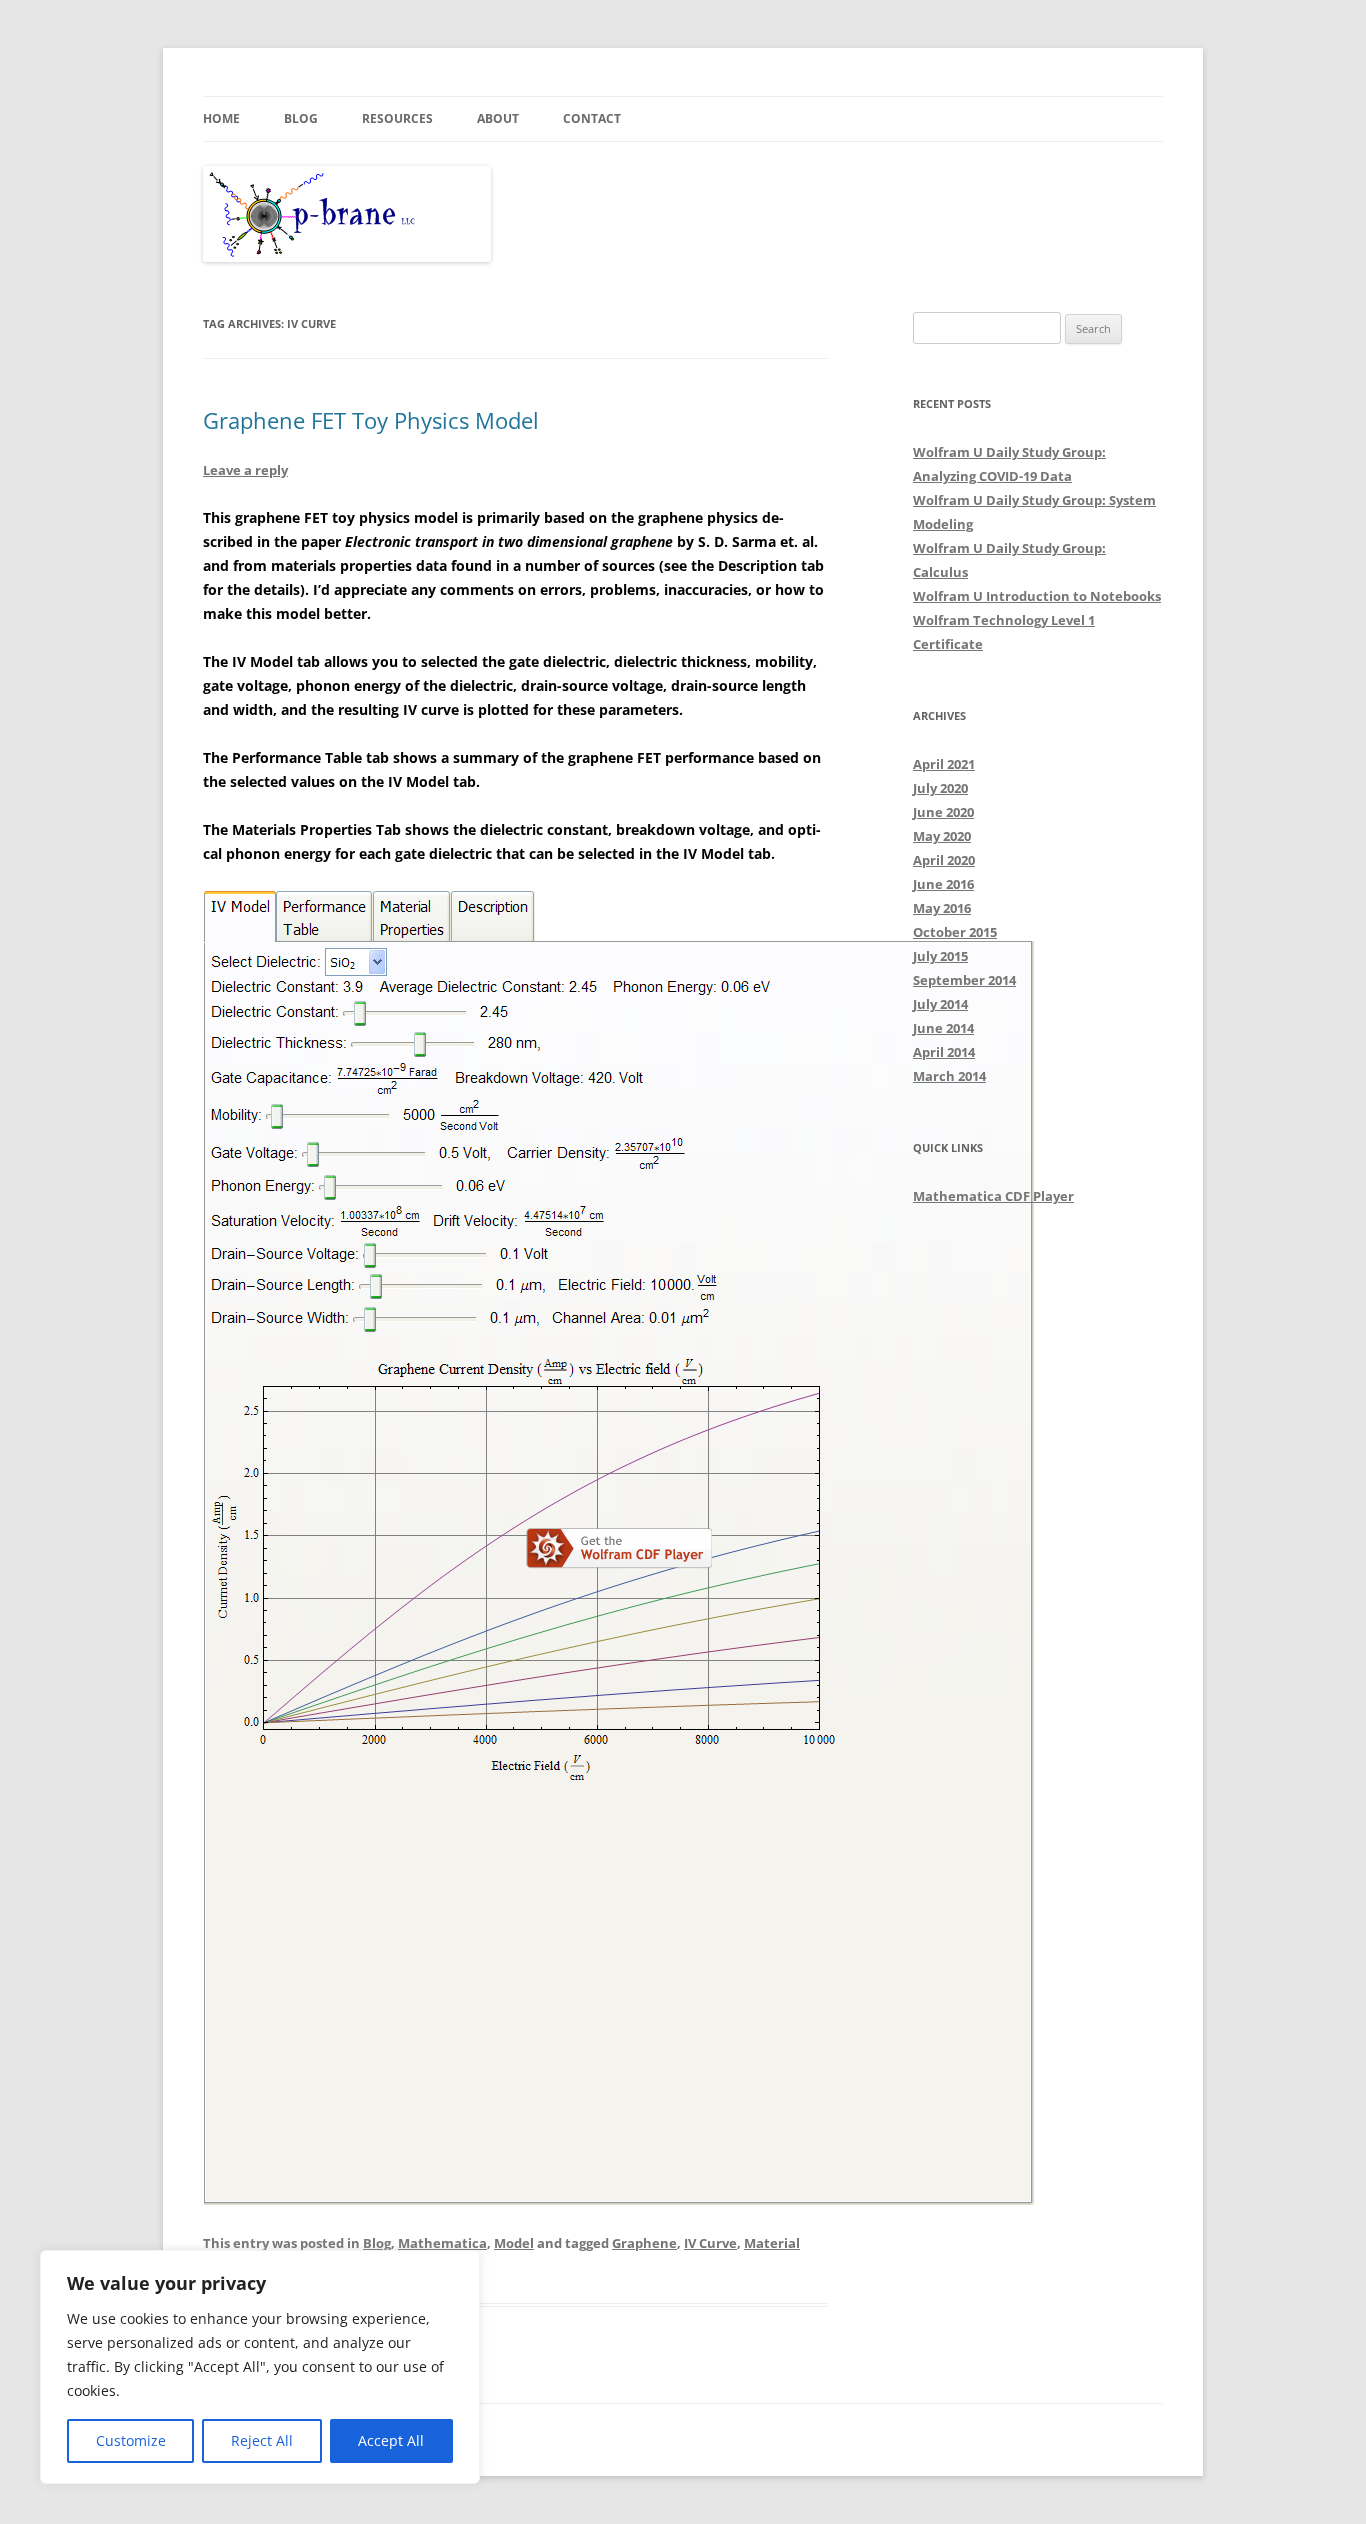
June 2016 (943, 884)
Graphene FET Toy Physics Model (371, 420)
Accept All (391, 2440)
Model (514, 2243)
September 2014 (964, 980)
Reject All (262, 2440)
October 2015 (955, 932)
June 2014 (943, 1028)
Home (221, 118)
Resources (397, 118)
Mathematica (442, 2243)
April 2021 (944, 764)
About (498, 118)
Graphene (644, 2243)
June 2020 (943, 812)
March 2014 (949, 1076)
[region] (260, 2367)
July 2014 (940, 1004)
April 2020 (944, 860)
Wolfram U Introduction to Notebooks (1037, 596)
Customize (131, 2440)
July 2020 (940, 788)
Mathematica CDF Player (993, 1196)
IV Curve (710, 2243)
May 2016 (942, 908)
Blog (301, 118)
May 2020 (942, 836)
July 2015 (940, 956)
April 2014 (944, 1052)
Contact (592, 118)
